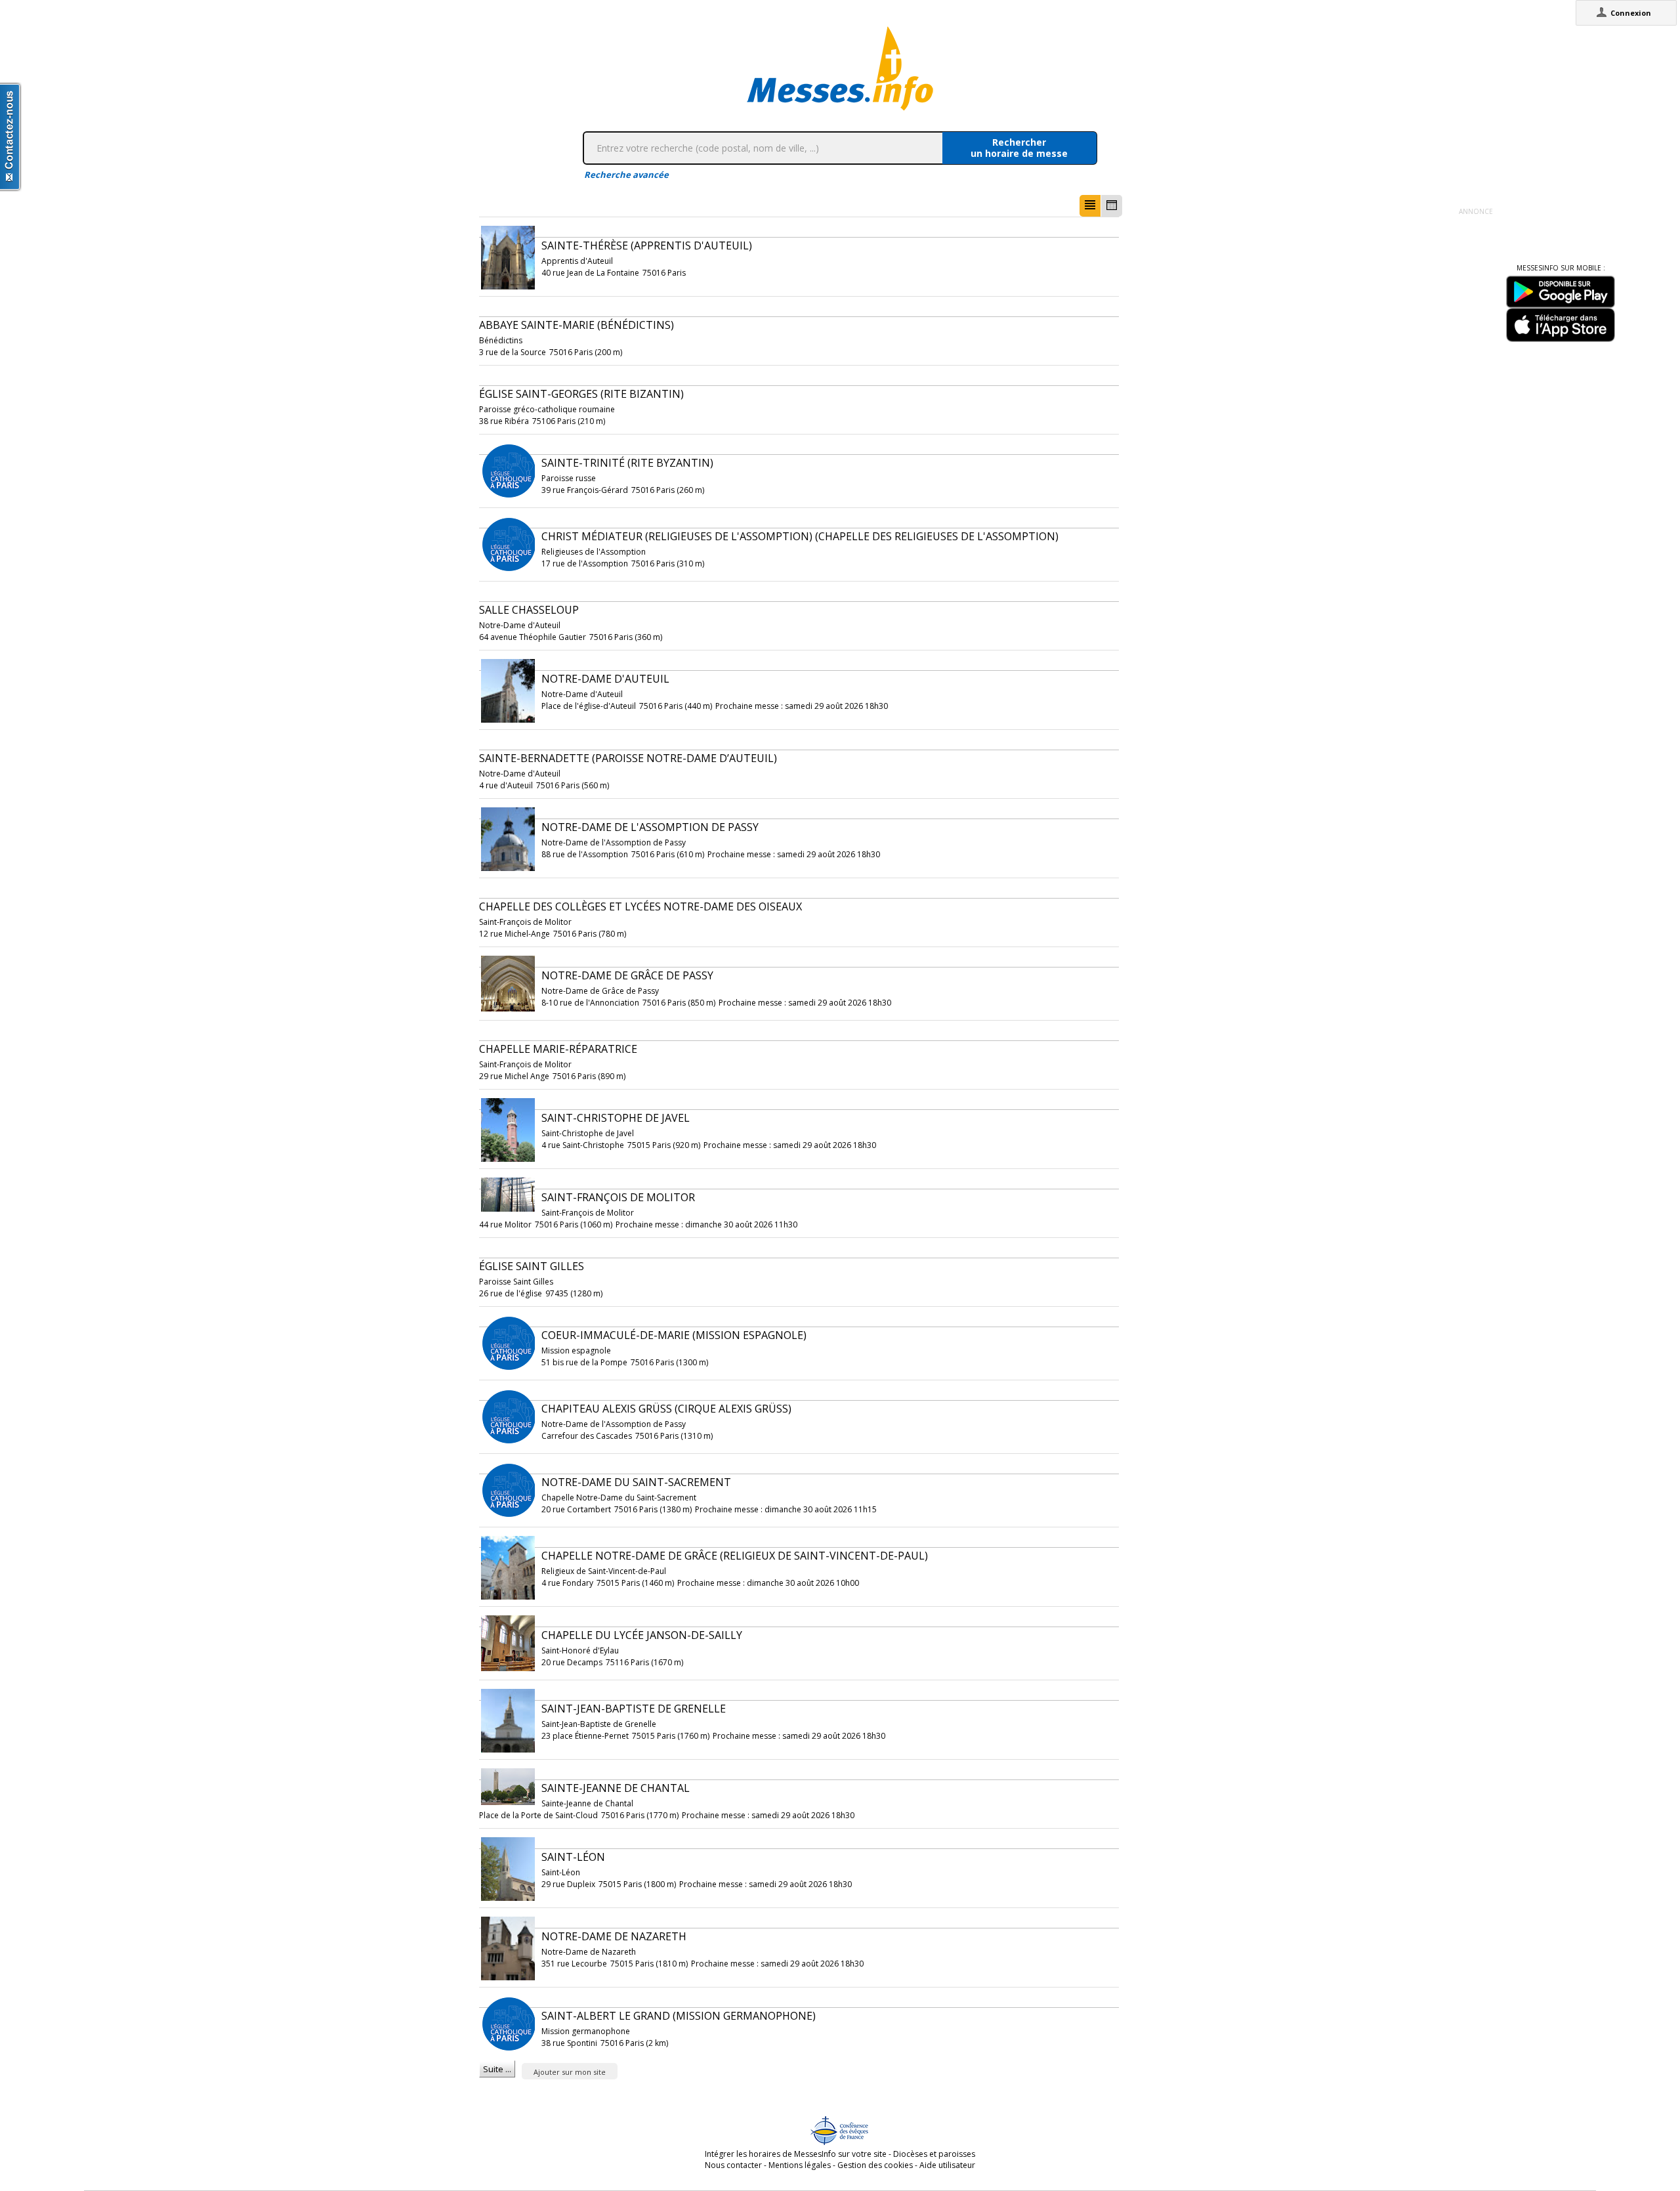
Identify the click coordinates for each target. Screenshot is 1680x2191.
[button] (1090, 206)
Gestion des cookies (875, 2165)
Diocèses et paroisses (934, 2154)
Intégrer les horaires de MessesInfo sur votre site (796, 2154)
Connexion (1631, 13)
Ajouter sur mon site (570, 2072)
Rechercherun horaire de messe (1019, 148)
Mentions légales (800, 2165)
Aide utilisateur (947, 2165)
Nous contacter (733, 2165)
